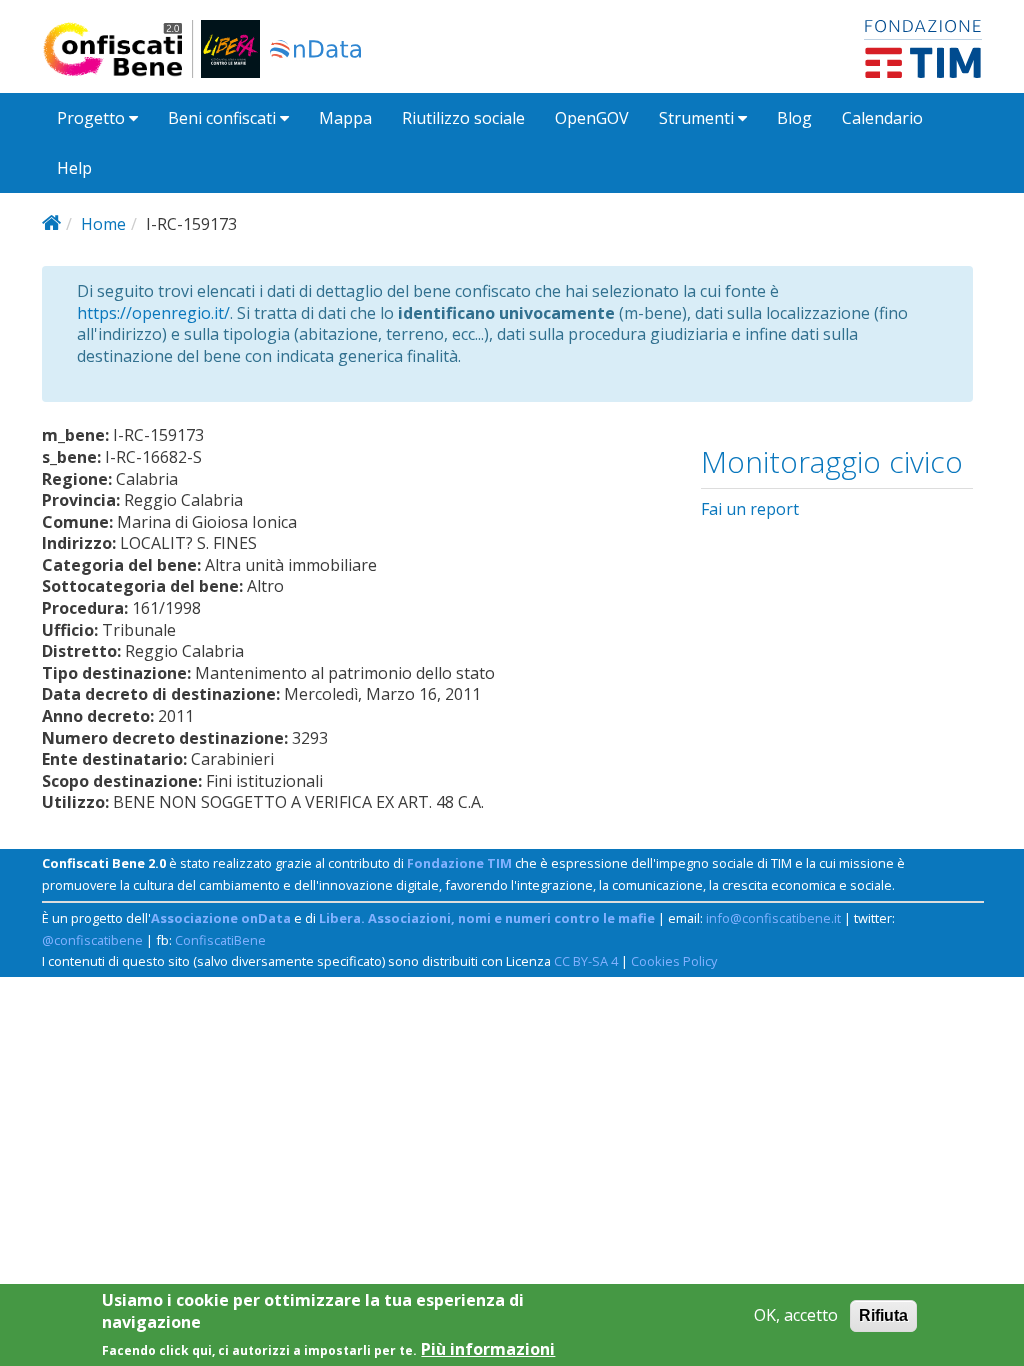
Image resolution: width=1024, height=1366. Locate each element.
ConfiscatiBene (220, 940)
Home (103, 224)
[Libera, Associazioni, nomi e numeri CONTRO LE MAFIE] (230, 49)
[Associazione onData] (315, 49)
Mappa (345, 118)
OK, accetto (796, 1315)
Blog (794, 118)
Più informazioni (488, 1349)
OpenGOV (592, 118)
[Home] (121, 49)
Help (74, 168)
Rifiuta (883, 1315)
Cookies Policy (674, 961)
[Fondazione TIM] (923, 47)
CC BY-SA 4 (586, 961)
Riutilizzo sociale (463, 118)
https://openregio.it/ (153, 313)
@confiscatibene (92, 940)
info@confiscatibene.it (773, 918)
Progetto (93, 118)
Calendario (882, 118)
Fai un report (750, 509)
